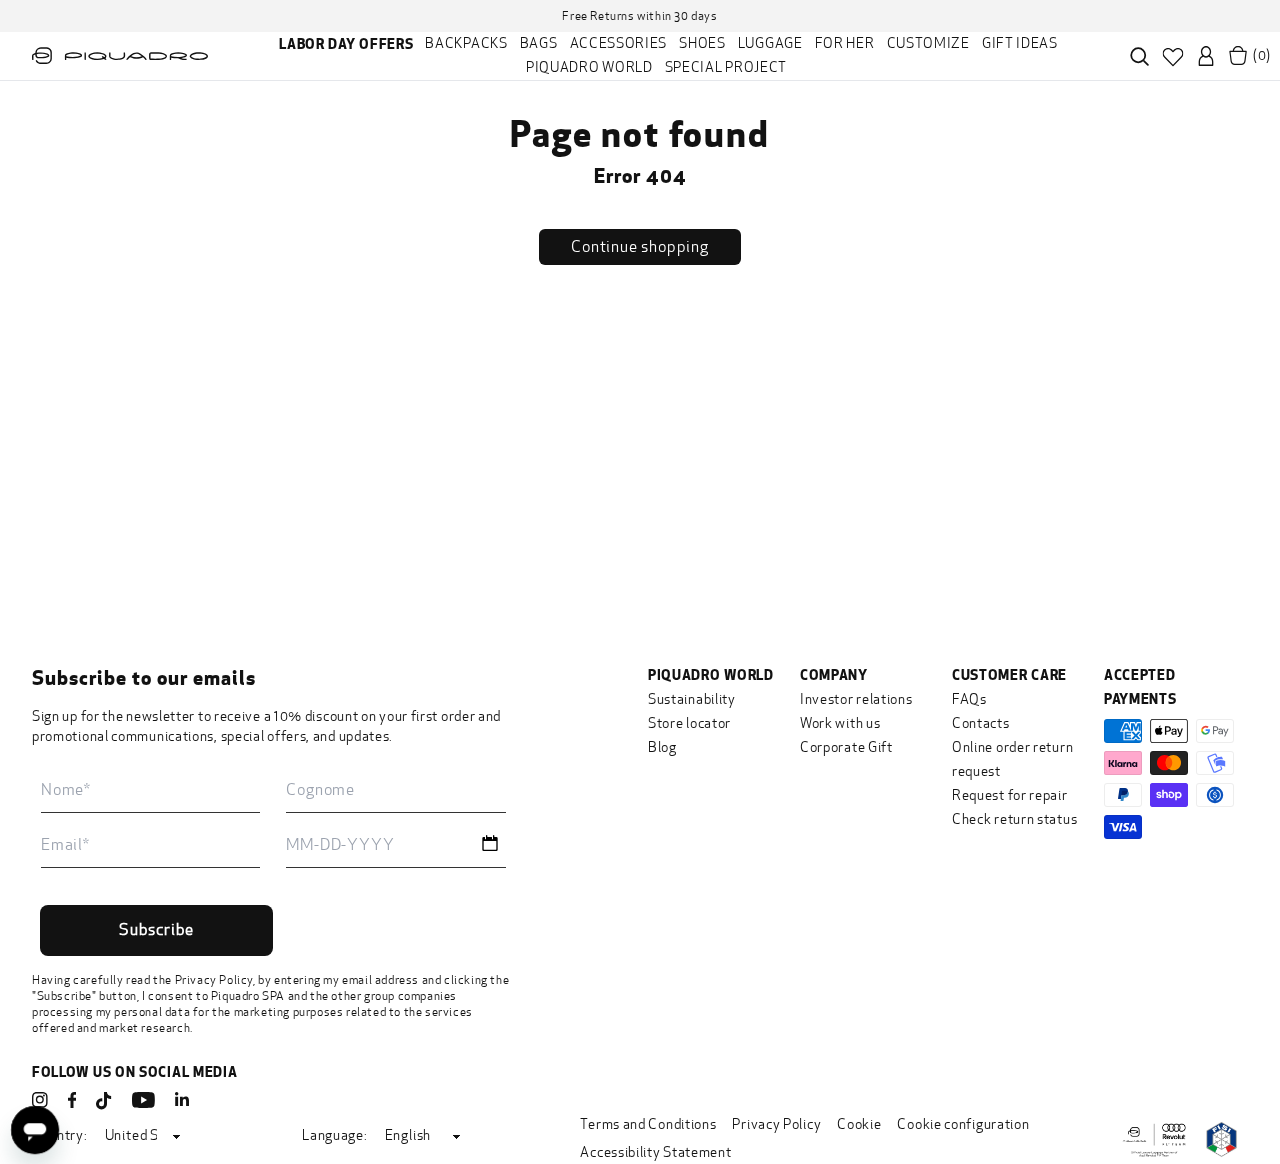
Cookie (859, 1124)
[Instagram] (40, 1100)
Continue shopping (640, 246)
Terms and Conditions (648, 1124)
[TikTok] (104, 1102)
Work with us (840, 723)
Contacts (981, 723)
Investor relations (856, 699)
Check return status (1014, 819)
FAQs (969, 699)
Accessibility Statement (655, 1152)
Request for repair (1010, 795)
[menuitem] (346, 44)
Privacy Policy (214, 980)
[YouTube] (143, 1100)
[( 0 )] (1238, 56)
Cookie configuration (963, 1124)
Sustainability (692, 699)
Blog (662, 747)
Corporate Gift (846, 747)
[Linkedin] (182, 1100)
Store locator (689, 723)
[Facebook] (72, 1100)
